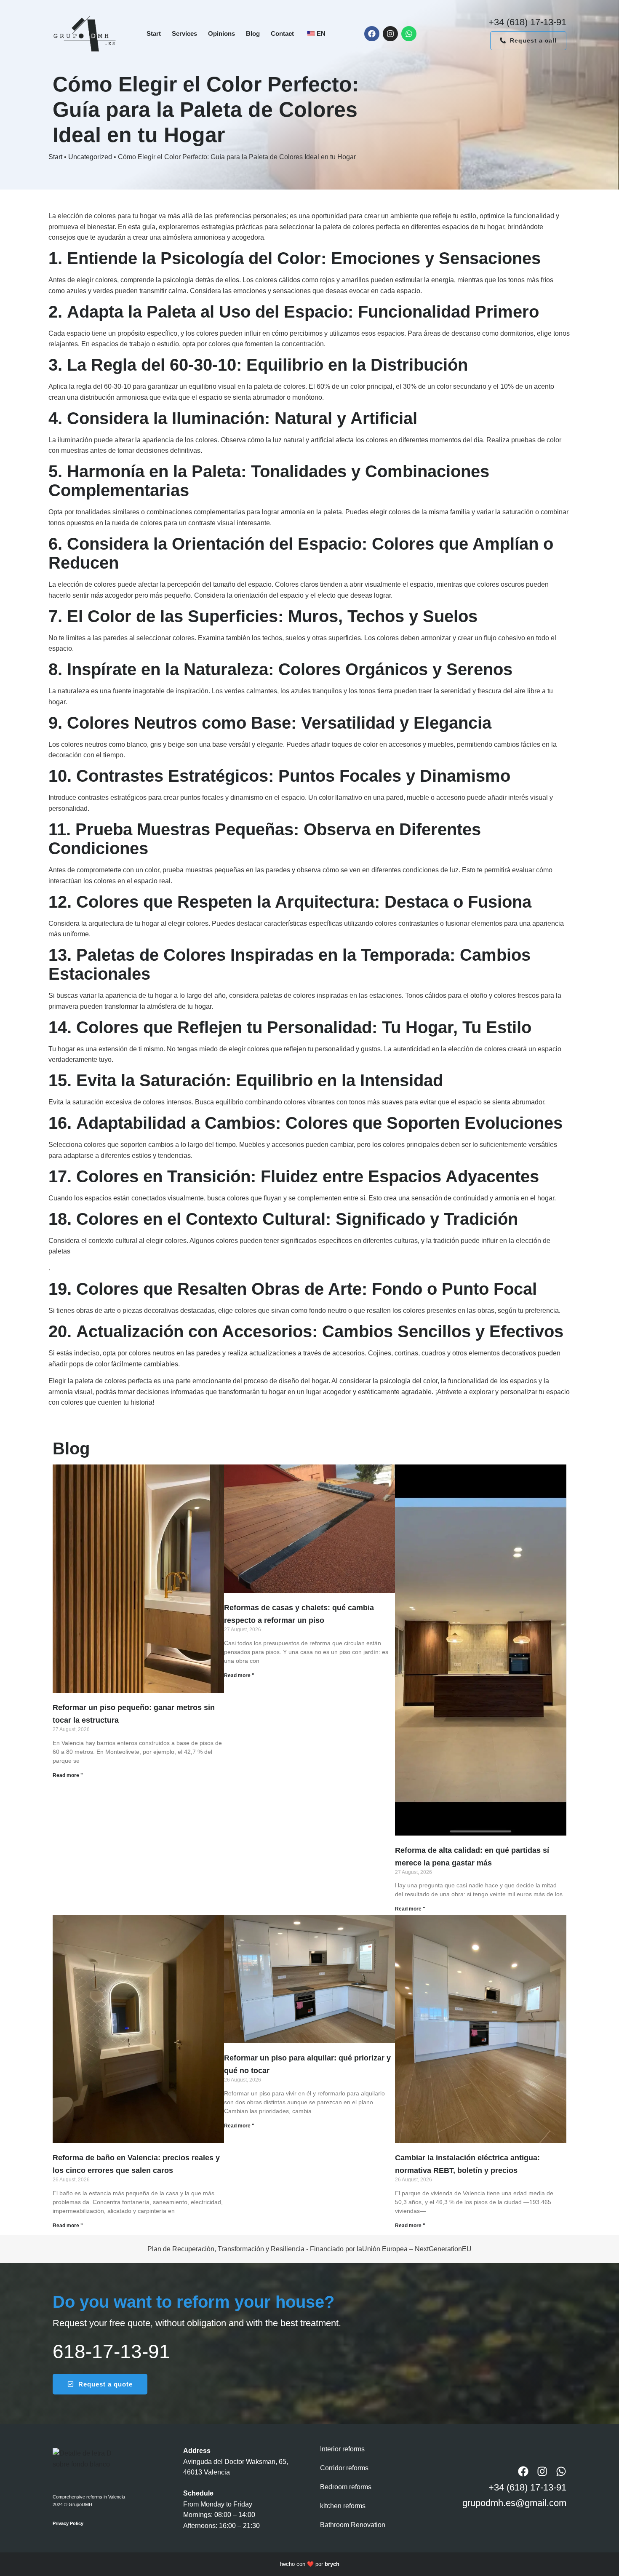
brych (332, 2564)
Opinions (221, 33)
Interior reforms (342, 2449)
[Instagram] (390, 34)
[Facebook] (372, 34)
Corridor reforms (344, 2468)
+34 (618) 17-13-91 (527, 22)
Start (154, 33)
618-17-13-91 (111, 2352)
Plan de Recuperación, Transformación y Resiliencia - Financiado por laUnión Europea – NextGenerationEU (309, 2249)
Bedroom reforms (346, 2487)
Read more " (68, 1775)
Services (184, 33)
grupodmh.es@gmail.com (514, 2503)
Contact (282, 33)
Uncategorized (90, 157)
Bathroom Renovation (353, 2525)
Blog (253, 33)
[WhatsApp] (409, 34)
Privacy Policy (68, 2523)
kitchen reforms (343, 2506)
